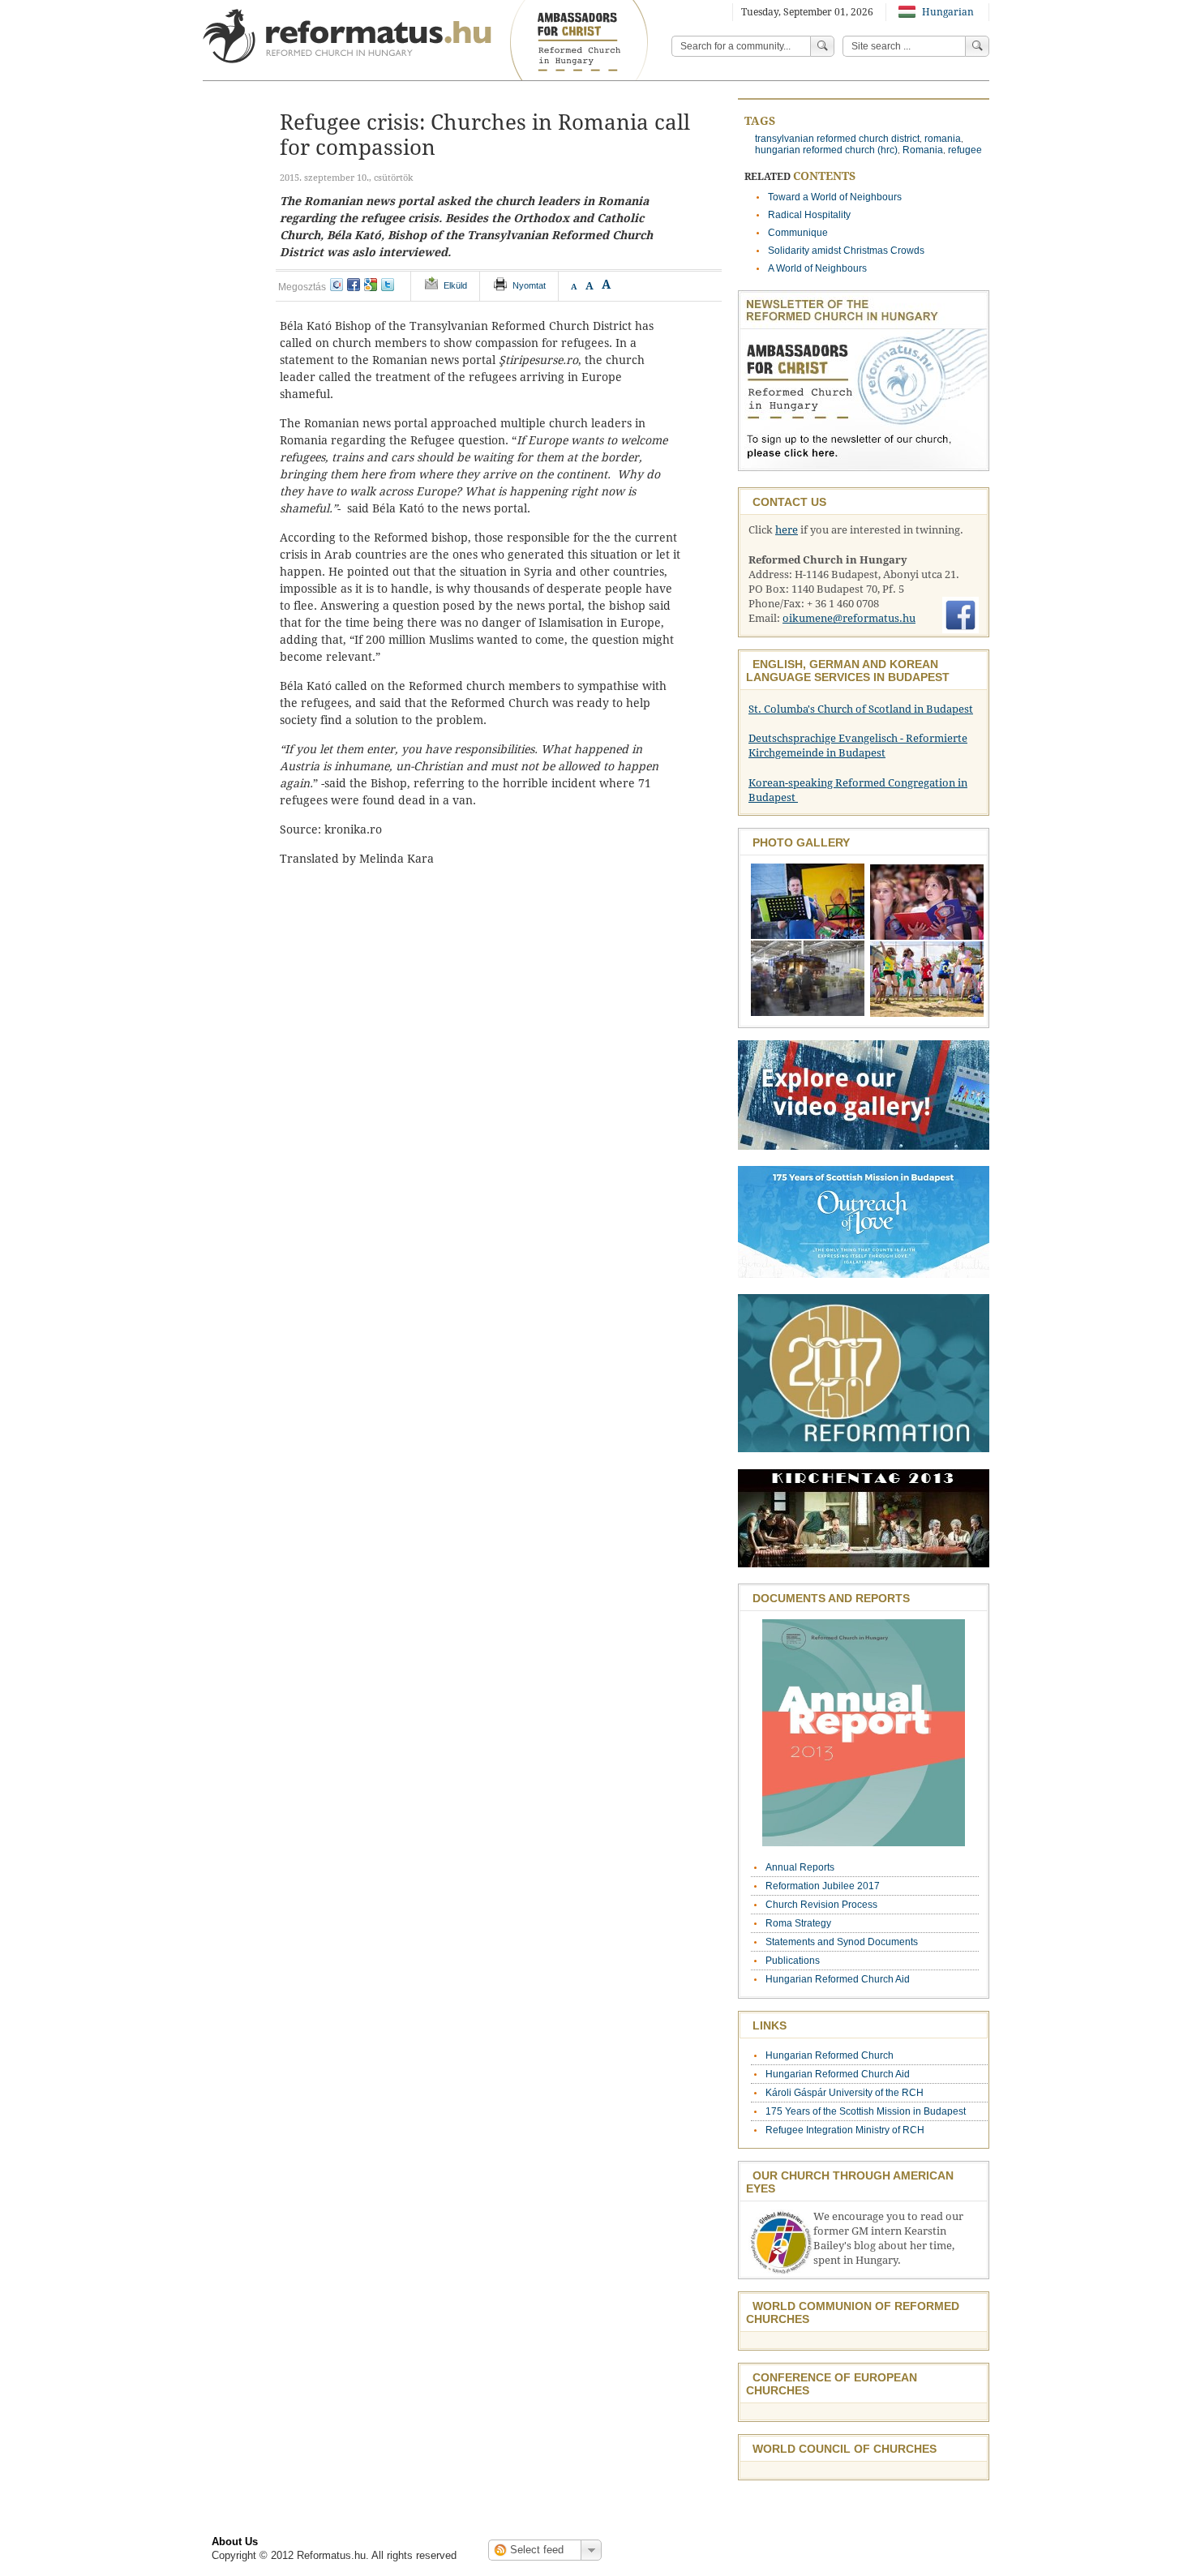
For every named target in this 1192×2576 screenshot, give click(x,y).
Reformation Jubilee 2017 (823, 1886)
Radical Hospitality (809, 215)
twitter (388, 285)
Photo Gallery (801, 842)
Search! (977, 46)
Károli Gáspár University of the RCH (845, 2093)
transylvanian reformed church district (837, 139)
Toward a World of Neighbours (835, 197)
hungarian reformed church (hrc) (826, 150)
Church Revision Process (821, 1905)
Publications (793, 1961)
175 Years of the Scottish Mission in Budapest (866, 2111)
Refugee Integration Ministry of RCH (845, 2130)
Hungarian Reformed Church (830, 2055)
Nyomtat (529, 285)
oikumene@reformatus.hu (849, 618)
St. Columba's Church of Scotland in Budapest (861, 709)
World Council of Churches (845, 2449)
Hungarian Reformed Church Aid (838, 1979)
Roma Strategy (798, 1923)
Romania (923, 150)
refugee (965, 150)
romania (943, 139)
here (787, 530)
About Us (235, 2542)
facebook (354, 285)
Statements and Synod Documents (842, 1942)
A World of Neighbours (817, 268)
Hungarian (947, 12)
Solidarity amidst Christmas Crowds (846, 251)
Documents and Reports (831, 1598)
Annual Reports (800, 1867)
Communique (798, 233)
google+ (371, 285)
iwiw (337, 285)
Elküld (455, 285)
